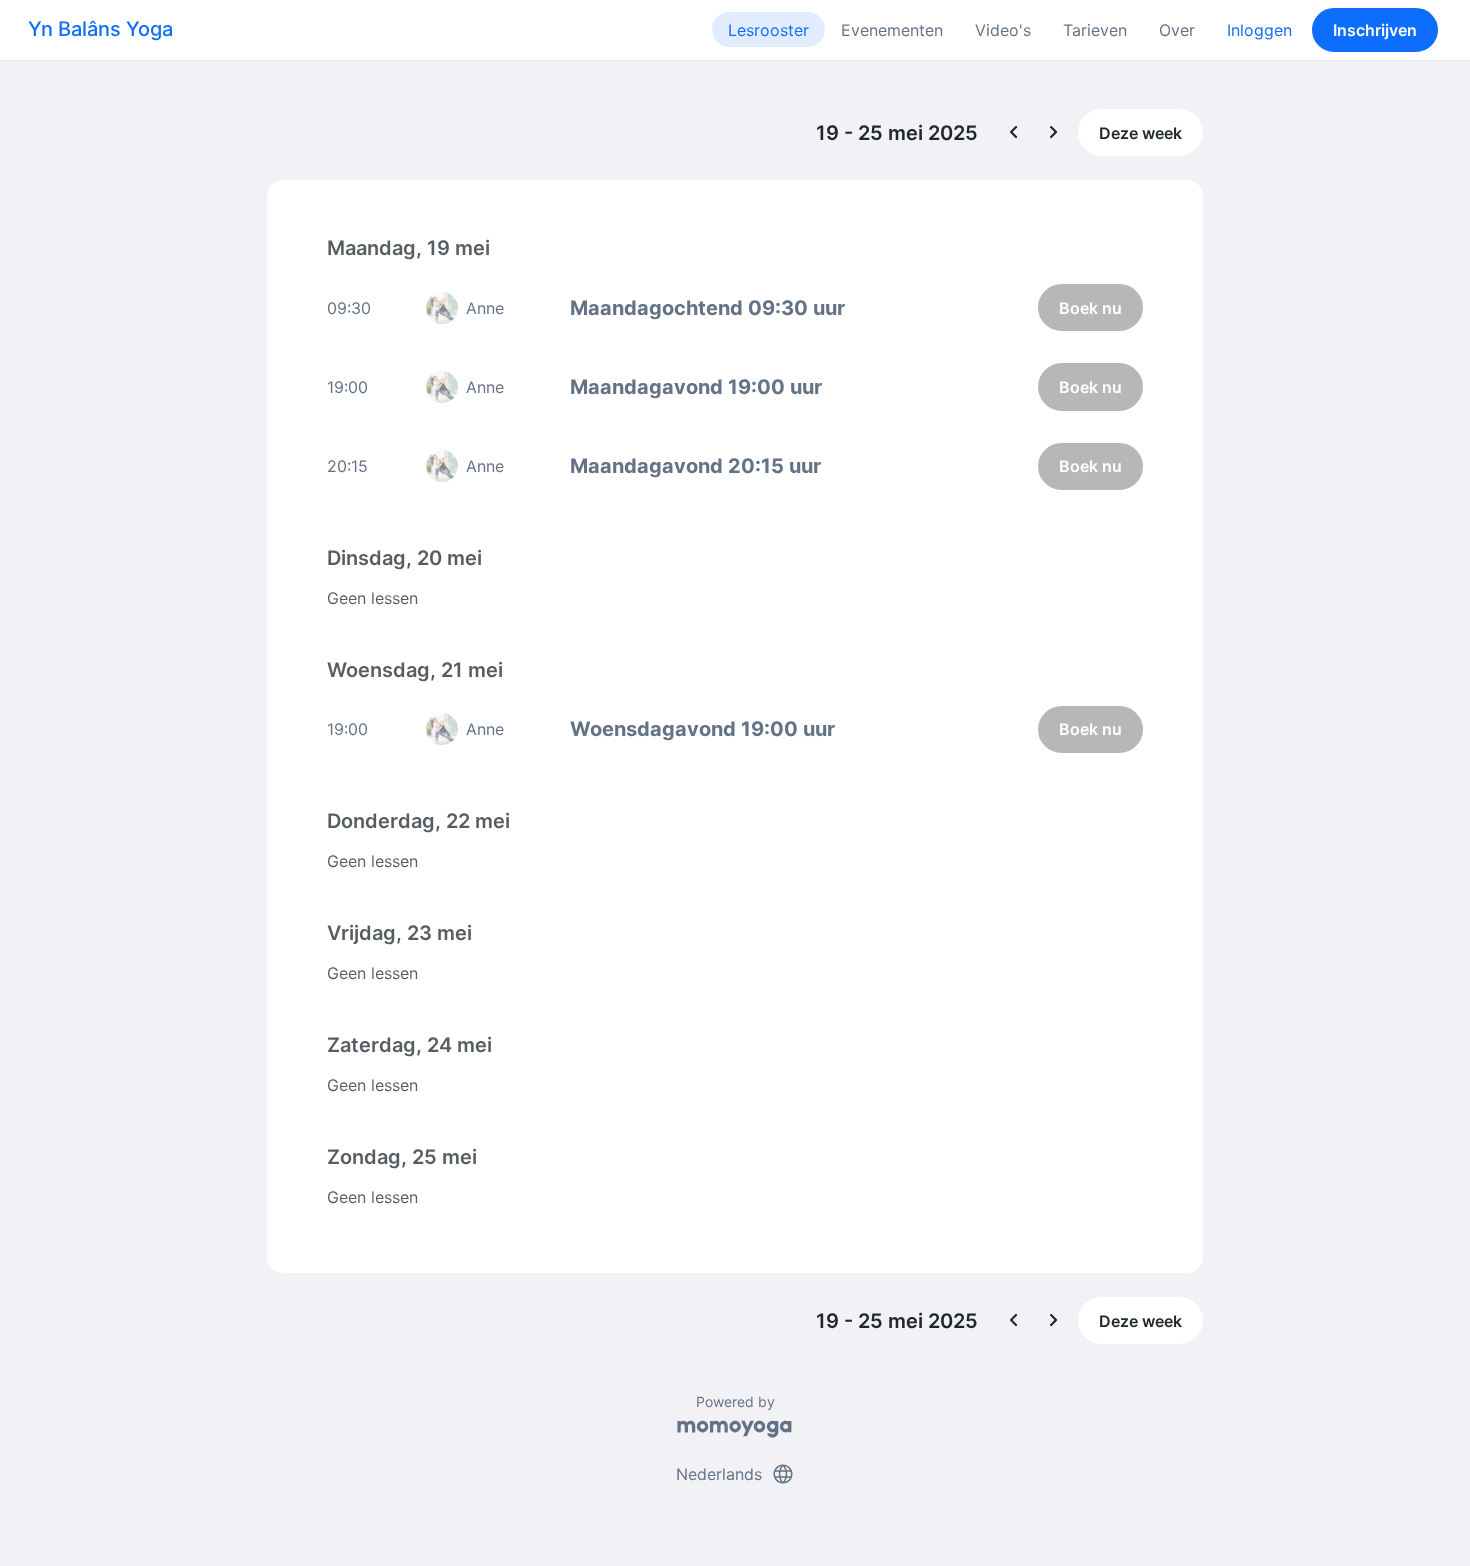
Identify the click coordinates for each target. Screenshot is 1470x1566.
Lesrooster (768, 30)
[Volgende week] (1054, 133)
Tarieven (1095, 30)
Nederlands (735, 1474)
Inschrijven (1375, 30)
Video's (1003, 30)
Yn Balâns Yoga (100, 29)
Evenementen (892, 30)
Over (1177, 30)
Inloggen (1259, 30)
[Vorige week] (1014, 133)
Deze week (1140, 133)
